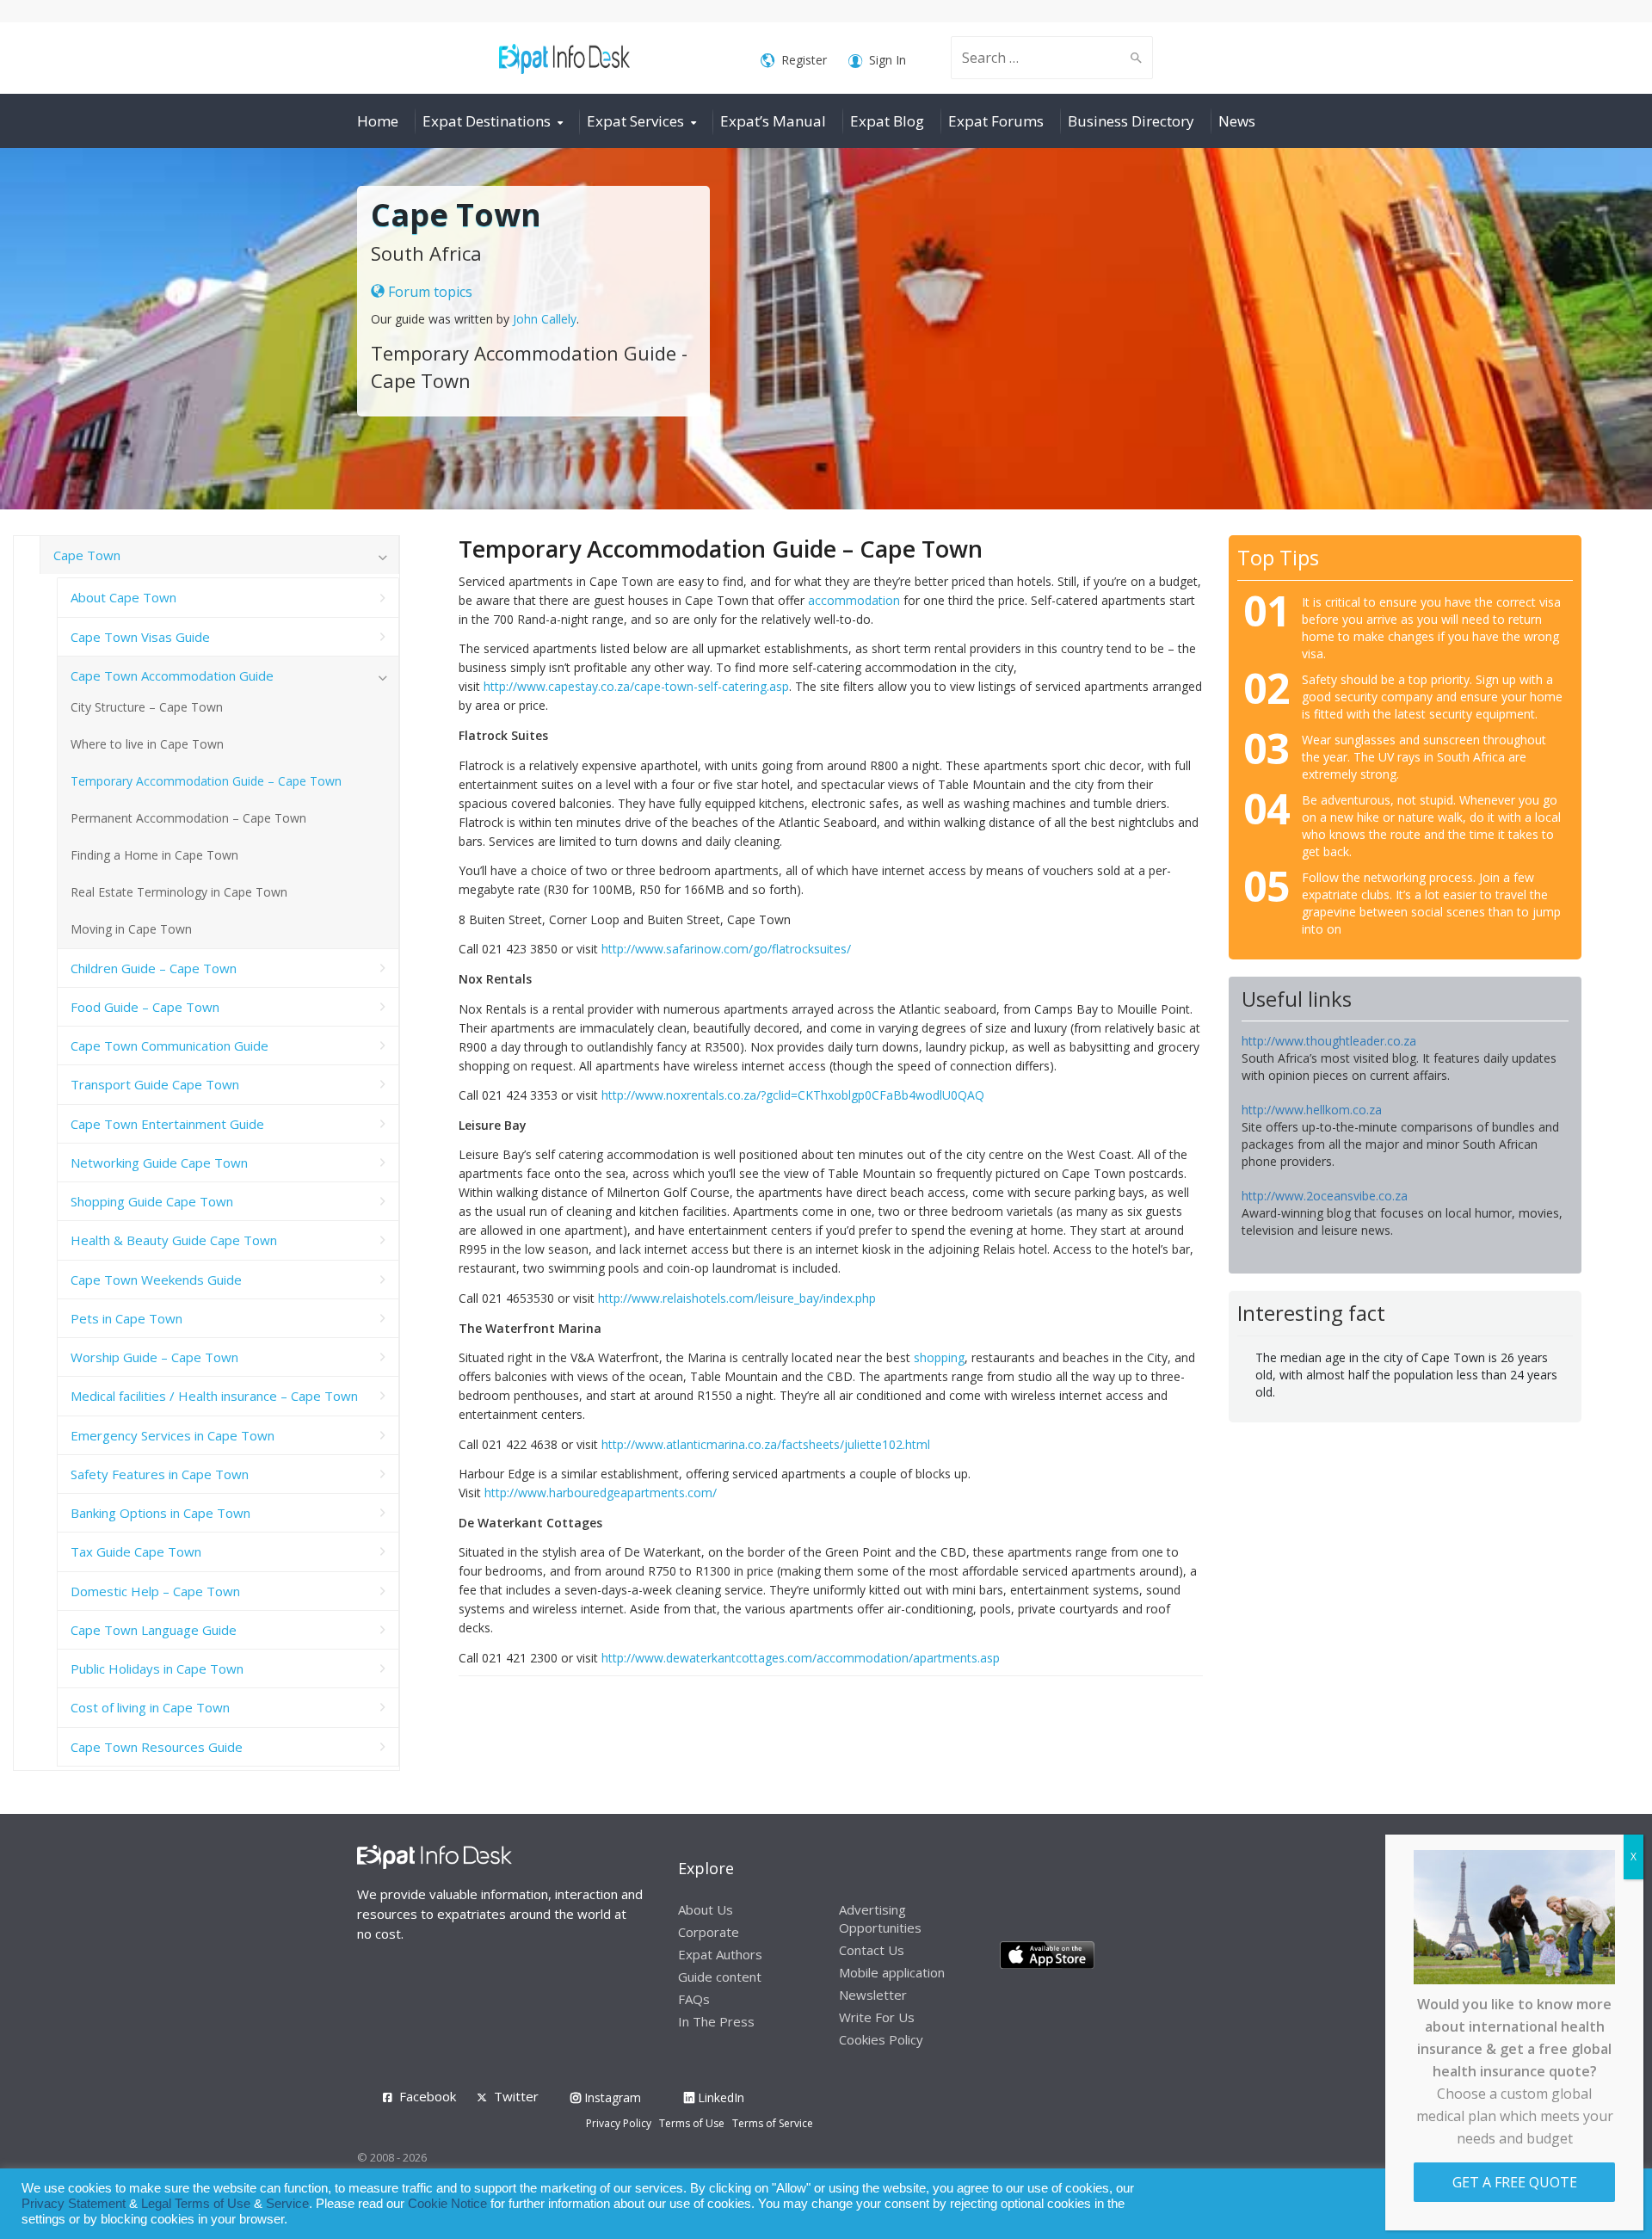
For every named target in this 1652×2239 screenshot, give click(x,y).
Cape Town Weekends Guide (156, 1280)
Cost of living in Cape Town (150, 1707)
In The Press (716, 2021)
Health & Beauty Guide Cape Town (174, 1240)
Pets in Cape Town (126, 1318)
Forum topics (428, 292)
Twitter (516, 2096)
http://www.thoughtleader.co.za (1329, 1041)
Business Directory (1131, 121)
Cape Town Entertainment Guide (167, 1124)
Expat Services (635, 121)
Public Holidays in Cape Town (157, 1668)
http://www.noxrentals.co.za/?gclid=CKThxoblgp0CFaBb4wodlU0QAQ (793, 1095)
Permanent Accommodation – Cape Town (188, 818)
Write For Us (877, 2017)
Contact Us (872, 1950)
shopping (939, 1357)
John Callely (545, 319)
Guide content (720, 1977)
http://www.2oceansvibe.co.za (1325, 1196)
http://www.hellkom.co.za (1312, 1110)
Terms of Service (773, 2123)
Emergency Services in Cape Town (173, 1435)
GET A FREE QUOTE (1515, 2182)
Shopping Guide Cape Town (152, 1201)
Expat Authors (720, 1954)
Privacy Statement (74, 2204)
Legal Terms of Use (196, 2204)
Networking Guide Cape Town (159, 1163)
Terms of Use (692, 2123)
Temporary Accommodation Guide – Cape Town (206, 781)
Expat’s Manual (773, 121)
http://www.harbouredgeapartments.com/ (601, 1493)
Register (804, 60)
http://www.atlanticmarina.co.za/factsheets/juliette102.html (766, 1444)
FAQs (694, 1999)
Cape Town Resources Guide (157, 1747)
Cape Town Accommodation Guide (172, 675)
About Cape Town (123, 597)
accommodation (854, 600)
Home (378, 121)
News (1237, 121)
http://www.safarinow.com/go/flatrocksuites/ (726, 949)
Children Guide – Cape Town (154, 968)
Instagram (611, 2097)
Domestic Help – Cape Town (155, 1591)
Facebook (428, 2096)
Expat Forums (996, 121)
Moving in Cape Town (131, 929)
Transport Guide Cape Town (155, 1084)
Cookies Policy (881, 2039)
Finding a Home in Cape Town (154, 855)
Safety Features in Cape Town (160, 1474)
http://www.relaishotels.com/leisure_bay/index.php (737, 1298)
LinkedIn (719, 2097)
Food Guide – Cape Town (145, 1007)
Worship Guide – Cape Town (154, 1357)
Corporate (709, 1932)
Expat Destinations (487, 121)
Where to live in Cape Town (147, 744)
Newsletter (873, 1995)
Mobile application (892, 1972)
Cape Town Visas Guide (140, 637)
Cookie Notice (447, 2204)
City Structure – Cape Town (147, 707)
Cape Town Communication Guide (170, 1045)
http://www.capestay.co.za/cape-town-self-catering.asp (636, 686)
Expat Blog (887, 121)
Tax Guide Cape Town (136, 1551)
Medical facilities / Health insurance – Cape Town (214, 1396)
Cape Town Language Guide (154, 1630)
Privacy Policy (619, 2123)
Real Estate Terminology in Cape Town (179, 892)
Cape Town (87, 555)
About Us (706, 1909)
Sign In (888, 60)
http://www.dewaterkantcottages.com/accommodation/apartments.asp (801, 1658)
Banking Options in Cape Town (160, 1513)
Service (287, 2204)
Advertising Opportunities (880, 1918)
